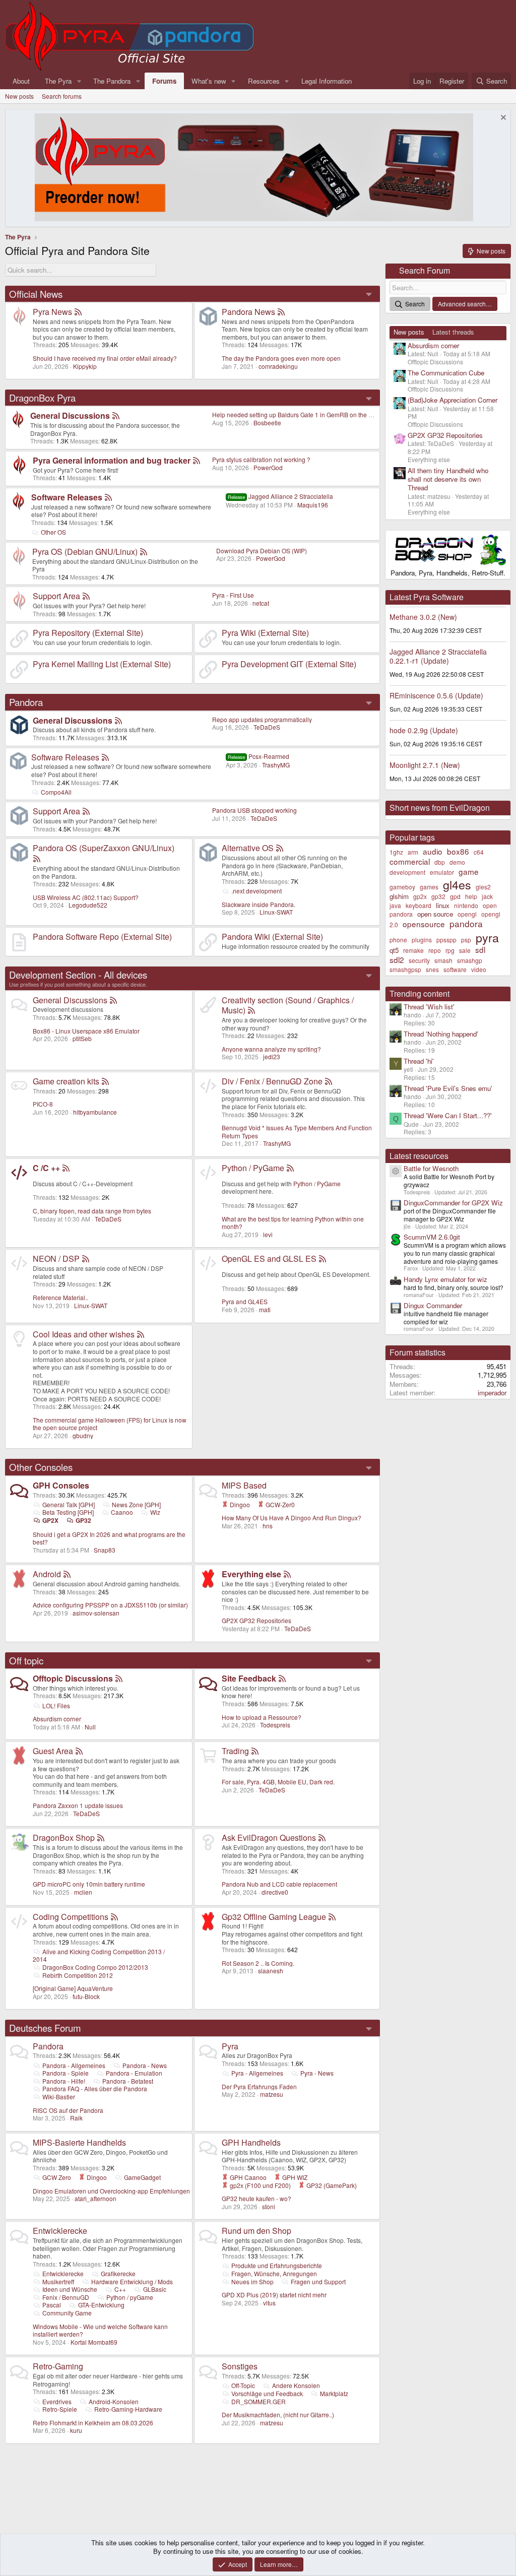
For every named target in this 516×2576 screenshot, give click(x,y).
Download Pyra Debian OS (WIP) (262, 551)
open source (435, 914)
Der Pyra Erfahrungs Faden (259, 2086)
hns (268, 1526)
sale (465, 950)
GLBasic (155, 2289)
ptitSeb (82, 1038)
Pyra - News (317, 2073)
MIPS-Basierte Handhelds (79, 2142)
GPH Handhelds (251, 2142)
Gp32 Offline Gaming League (274, 1917)
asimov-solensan (96, 1613)
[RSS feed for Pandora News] (281, 312)
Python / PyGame (253, 1168)
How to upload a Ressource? (262, 1717)
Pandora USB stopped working (254, 810)
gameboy (402, 887)
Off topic (26, 1660)
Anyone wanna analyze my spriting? (271, 1049)
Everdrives (57, 2401)
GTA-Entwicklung (101, 2305)
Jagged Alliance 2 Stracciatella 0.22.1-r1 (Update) (438, 656)
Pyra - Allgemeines (257, 2073)
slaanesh (271, 1971)
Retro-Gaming (58, 2366)
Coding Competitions (71, 1917)
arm (413, 852)
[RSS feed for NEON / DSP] (86, 1259)
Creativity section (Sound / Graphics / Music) (288, 1005)
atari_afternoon (95, 2198)
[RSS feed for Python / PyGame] (290, 1168)
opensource (424, 924)
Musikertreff (58, 2281)
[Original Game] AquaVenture (73, 1988)
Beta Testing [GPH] (68, 1512)
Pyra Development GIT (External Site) (289, 664)
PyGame (329, 1183)
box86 (458, 851)
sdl (480, 949)
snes (432, 969)
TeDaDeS (267, 727)
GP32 (83, 1520)
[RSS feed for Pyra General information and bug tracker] (197, 460)
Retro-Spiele (60, 2409)
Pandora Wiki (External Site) (272, 937)
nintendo (466, 905)
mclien (83, 1892)
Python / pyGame (130, 2297)
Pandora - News (145, 2065)
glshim (399, 896)
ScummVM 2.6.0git (432, 1237)
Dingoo (239, 1504)
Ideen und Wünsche (70, 2289)
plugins (422, 940)
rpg (450, 950)
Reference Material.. (60, 1297)
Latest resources (419, 1156)
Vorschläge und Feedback (267, 2393)
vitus (269, 2303)
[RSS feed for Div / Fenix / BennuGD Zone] (329, 1081)
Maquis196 (313, 505)
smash (443, 960)
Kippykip (85, 366)
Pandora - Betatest (128, 2081)
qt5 (394, 950)
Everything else (251, 1574)
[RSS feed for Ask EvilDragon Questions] (322, 1838)
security (419, 960)
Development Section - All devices (78, 975)
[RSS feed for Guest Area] (79, 1751)
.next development (256, 891)
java (395, 905)
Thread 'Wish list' (429, 1007)
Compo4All (56, 792)
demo (457, 862)
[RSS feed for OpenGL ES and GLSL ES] (322, 1259)
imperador (492, 1393)
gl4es (457, 884)
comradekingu (278, 366)
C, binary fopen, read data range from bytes (92, 1211)
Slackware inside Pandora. (259, 904)
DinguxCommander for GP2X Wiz (453, 1203)
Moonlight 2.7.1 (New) (425, 765)
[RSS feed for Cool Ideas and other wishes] (141, 1334)
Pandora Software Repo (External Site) (102, 937)
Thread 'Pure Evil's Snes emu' (448, 1088)
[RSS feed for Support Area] (86, 596)
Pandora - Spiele (66, 2073)
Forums (164, 81)
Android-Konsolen (114, 2401)
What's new (209, 81)
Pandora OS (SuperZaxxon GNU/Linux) (104, 848)
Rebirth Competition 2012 (78, 1975)
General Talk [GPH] (69, 1504)
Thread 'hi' (419, 1061)
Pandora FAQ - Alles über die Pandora (95, 2088)
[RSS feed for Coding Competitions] (114, 1917)
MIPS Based (244, 1485)
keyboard (418, 905)
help (471, 896)
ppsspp (446, 940)
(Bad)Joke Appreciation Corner (453, 400)
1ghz (396, 852)
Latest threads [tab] (453, 332)
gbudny (83, 1435)
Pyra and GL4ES (245, 1301)
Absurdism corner (57, 1719)
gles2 (483, 887)
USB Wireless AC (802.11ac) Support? (86, 897)
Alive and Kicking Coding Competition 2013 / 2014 (99, 1955)
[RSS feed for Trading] (255, 1751)
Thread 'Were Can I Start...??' (448, 1115)
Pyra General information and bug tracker (112, 460)
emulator (442, 872)
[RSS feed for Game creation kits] (105, 1081)
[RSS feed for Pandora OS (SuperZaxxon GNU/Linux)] (37, 858)
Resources (264, 81)
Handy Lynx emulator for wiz (445, 1279)
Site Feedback (249, 1678)
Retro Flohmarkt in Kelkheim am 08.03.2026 (93, 2423)
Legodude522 (88, 905)
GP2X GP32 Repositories (256, 1620)
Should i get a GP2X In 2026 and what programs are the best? (109, 1538)
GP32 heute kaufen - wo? (256, 2198)
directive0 (275, 1892)
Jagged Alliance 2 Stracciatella (280, 496)
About (21, 81)
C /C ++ (46, 1168)
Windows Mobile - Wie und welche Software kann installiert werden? (100, 2330)
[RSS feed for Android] (67, 1574)
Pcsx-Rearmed (259, 756)
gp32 (438, 896)
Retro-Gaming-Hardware (128, 2409)
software (455, 969)
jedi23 (272, 1056)
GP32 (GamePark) (331, 2185)
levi (268, 1234)
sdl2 (397, 959)
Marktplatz (334, 2393)
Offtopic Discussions (73, 1678)
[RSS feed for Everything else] (287, 1574)
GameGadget (142, 2177)
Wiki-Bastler (59, 2097)
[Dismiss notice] (502, 119)
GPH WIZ (294, 2177)
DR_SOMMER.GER (259, 2401)
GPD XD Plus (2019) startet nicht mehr (274, 2295)
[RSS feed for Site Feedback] (282, 1678)
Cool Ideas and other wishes (84, 1334)
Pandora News (248, 312)
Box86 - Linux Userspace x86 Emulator (86, 1031)
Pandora (26, 702)
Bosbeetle (267, 423)
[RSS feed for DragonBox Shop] (101, 1838)
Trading (235, 1751)
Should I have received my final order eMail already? (105, 358)
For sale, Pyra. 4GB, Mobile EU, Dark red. (278, 1782)
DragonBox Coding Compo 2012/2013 (95, 1967)
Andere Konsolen (296, 2385)
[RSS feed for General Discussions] (116, 415)
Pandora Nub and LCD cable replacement (279, 1884)
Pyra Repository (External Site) (88, 633)
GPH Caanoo (247, 2177)
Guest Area (53, 1751)
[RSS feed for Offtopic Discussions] (119, 1678)
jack (487, 896)
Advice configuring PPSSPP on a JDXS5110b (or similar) (110, 1605)
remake (413, 950)
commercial (410, 861)
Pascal (52, 2305)
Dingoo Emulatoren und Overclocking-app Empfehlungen (111, 2191)
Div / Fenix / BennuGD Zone (272, 1081)
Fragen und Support (318, 2281)
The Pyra (58, 81)
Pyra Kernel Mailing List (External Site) (102, 664)
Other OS (53, 532)
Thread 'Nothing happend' (441, 1034)
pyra (487, 937)
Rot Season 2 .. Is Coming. (258, 1963)
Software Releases (67, 497)
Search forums (62, 96)
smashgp (470, 960)
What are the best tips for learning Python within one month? (293, 1223)
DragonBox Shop (64, 1838)
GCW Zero (57, 2177)
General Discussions (70, 415)
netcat (261, 603)
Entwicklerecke (60, 2231)
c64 (479, 852)
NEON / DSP (56, 1259)
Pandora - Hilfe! (64, 2081)
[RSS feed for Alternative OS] (280, 848)
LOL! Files (56, 1705)
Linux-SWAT (276, 912)
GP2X (50, 1520)
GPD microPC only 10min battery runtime (89, 1884)
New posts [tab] (409, 332)
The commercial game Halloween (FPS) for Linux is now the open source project (110, 1424)
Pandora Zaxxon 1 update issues (78, 1805)
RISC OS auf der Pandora (68, 2110)
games (429, 887)
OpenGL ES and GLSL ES (269, 1259)
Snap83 (105, 1550)
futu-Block (86, 1996)
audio (433, 851)
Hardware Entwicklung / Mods (132, 2281)
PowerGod (268, 467)
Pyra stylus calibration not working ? (261, 459)
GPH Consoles (61, 1485)
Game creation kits (66, 1081)
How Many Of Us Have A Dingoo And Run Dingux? (292, 1518)
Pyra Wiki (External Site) (265, 633)
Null (90, 1727)
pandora (466, 923)
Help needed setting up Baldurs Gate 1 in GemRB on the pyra (296, 414)
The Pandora (112, 81)
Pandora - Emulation (134, 2073)
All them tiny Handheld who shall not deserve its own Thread (448, 479)
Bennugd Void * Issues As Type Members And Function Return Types (297, 1132)
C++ (120, 2289)
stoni (269, 2206)
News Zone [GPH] (136, 1504)
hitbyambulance (95, 1112)
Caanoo (122, 1512)
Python (303, 1183)
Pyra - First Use (233, 595)
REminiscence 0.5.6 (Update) (436, 695)
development (407, 872)
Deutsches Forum (45, 2028)
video (479, 969)
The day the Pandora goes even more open (281, 358)
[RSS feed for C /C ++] (66, 1168)
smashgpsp (405, 969)
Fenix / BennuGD (66, 2297)
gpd (455, 896)
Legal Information (327, 81)
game (469, 871)
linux (443, 905)
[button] (79, 81)
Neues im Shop (252, 2281)
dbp (440, 862)
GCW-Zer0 (279, 1504)
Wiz (155, 1512)
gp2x (420, 896)
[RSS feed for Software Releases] (108, 497)
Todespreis (275, 1725)
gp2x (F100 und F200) (260, 2185)
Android (47, 1574)
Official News (36, 294)
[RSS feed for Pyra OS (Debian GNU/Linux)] (144, 552)
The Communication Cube (446, 373)
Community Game (67, 2313)
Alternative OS (248, 848)
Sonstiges (240, 2366)
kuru (76, 2430)
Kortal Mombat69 (94, 2342)
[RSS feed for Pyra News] (78, 312)
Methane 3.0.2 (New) (423, 617)
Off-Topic (243, 2385)
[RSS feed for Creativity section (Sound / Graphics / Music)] (251, 1010)
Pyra (230, 2046)
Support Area (56, 596)
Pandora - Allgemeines (74, 2065)
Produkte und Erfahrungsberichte (277, 2265)
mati (265, 1309)
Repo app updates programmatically (262, 719)
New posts (19, 96)
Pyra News (52, 312)
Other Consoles (41, 1467)
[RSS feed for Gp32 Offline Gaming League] (332, 1917)
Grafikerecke (118, 2273)
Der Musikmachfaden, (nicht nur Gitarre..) (278, 2414)
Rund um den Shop (256, 2231)
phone (398, 940)
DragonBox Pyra (42, 398)
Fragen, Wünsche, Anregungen (274, 2273)
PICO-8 (43, 1104)
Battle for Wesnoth (431, 1168)
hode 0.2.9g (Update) (424, 730)
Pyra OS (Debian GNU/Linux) (85, 552)
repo (435, 950)
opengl (467, 914)
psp (466, 940)
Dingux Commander (433, 1305)
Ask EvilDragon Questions (269, 1838)
